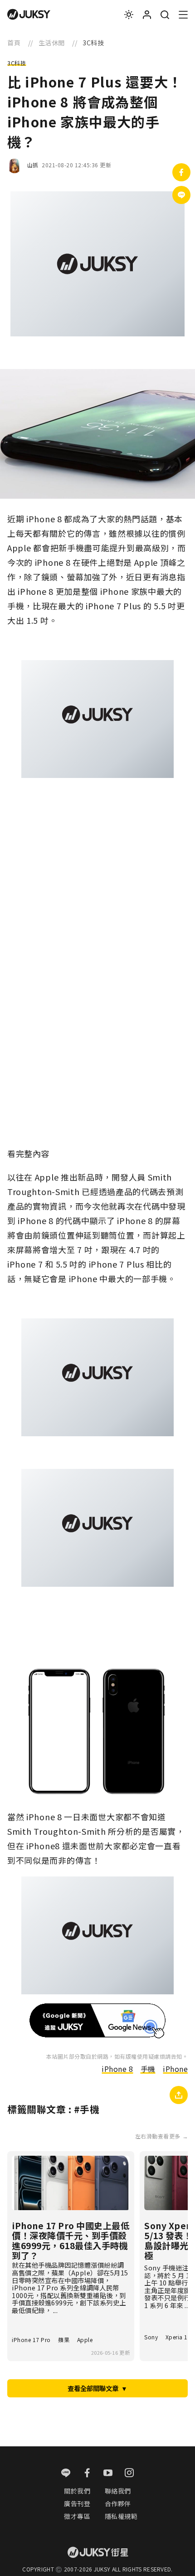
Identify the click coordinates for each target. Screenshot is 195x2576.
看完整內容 (28, 1153)
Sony (151, 2337)
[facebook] (87, 2474)
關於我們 (77, 2491)
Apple (85, 2340)
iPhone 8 (117, 2069)
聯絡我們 (118, 2491)
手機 (148, 2069)
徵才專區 (77, 2516)
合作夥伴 (118, 2503)
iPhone (175, 2069)
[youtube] (108, 2474)
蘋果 (64, 2340)
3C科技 (17, 63)
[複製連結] (179, 2095)
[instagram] (129, 2474)
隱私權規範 (121, 2516)
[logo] (29, 15)
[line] (66, 2474)
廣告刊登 (77, 2503)
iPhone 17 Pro (31, 2340)
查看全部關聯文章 (97, 2388)
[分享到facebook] (181, 172)
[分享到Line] (181, 195)
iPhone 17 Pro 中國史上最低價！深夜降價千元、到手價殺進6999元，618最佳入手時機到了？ (71, 2241)
